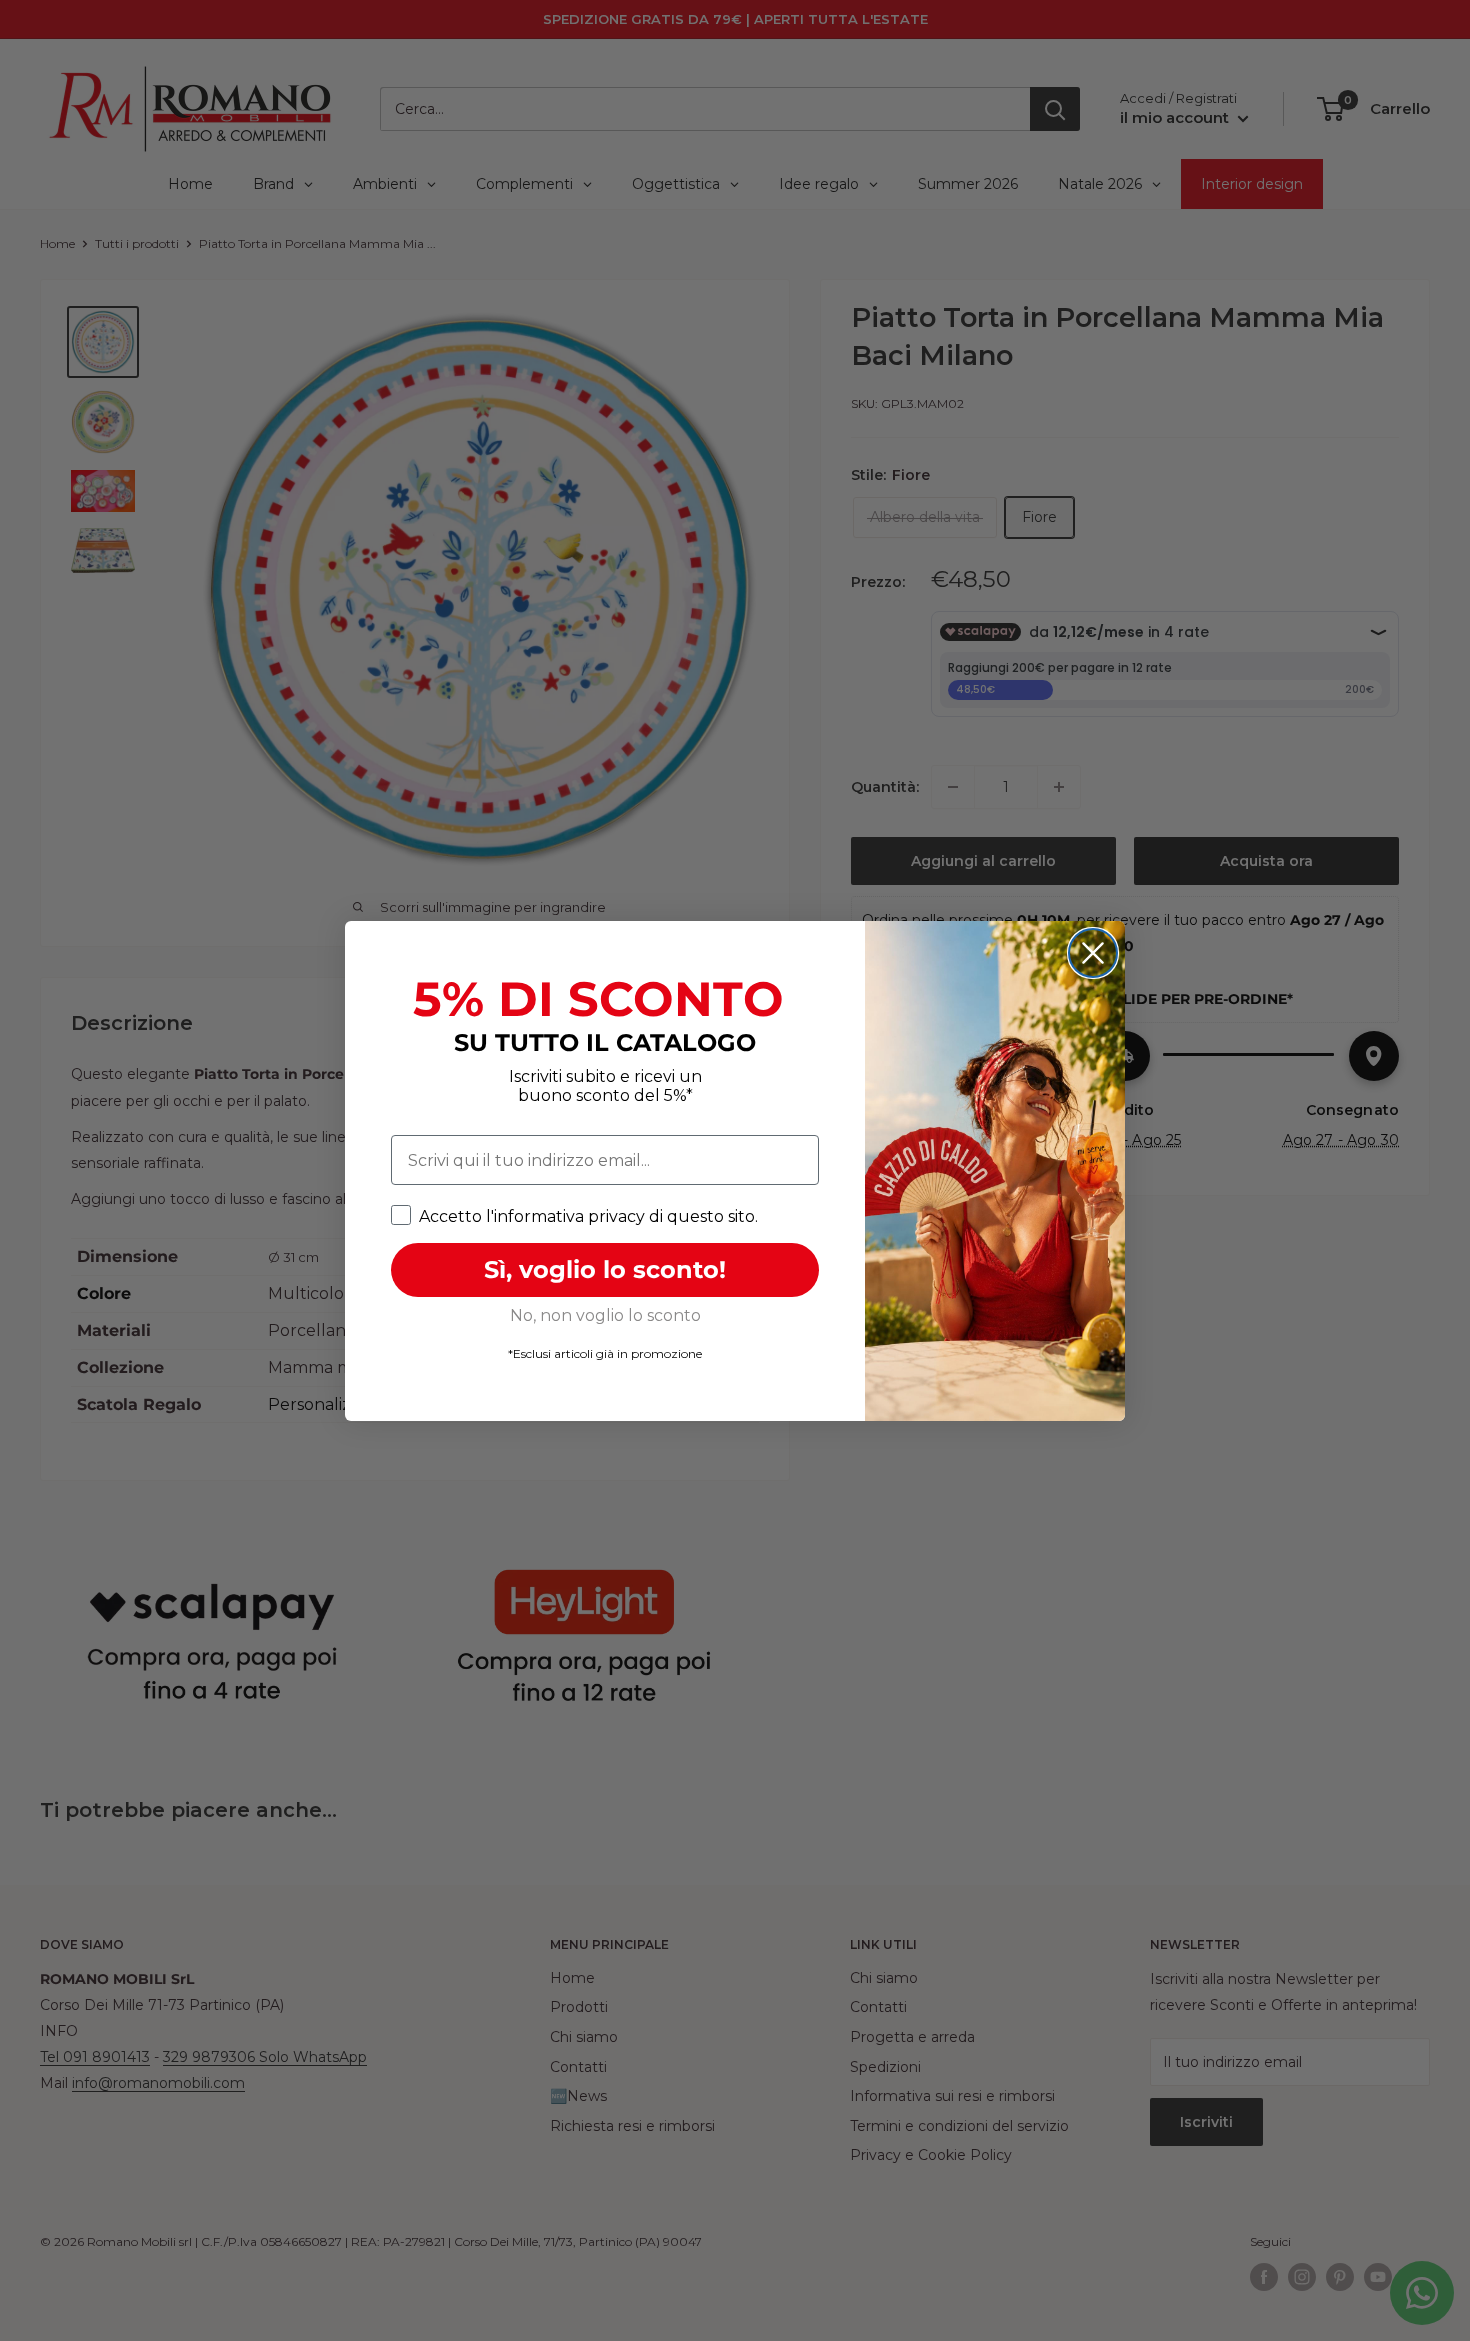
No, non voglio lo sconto (605, 1315)
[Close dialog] (1093, 953)
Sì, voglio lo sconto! (605, 1269)
